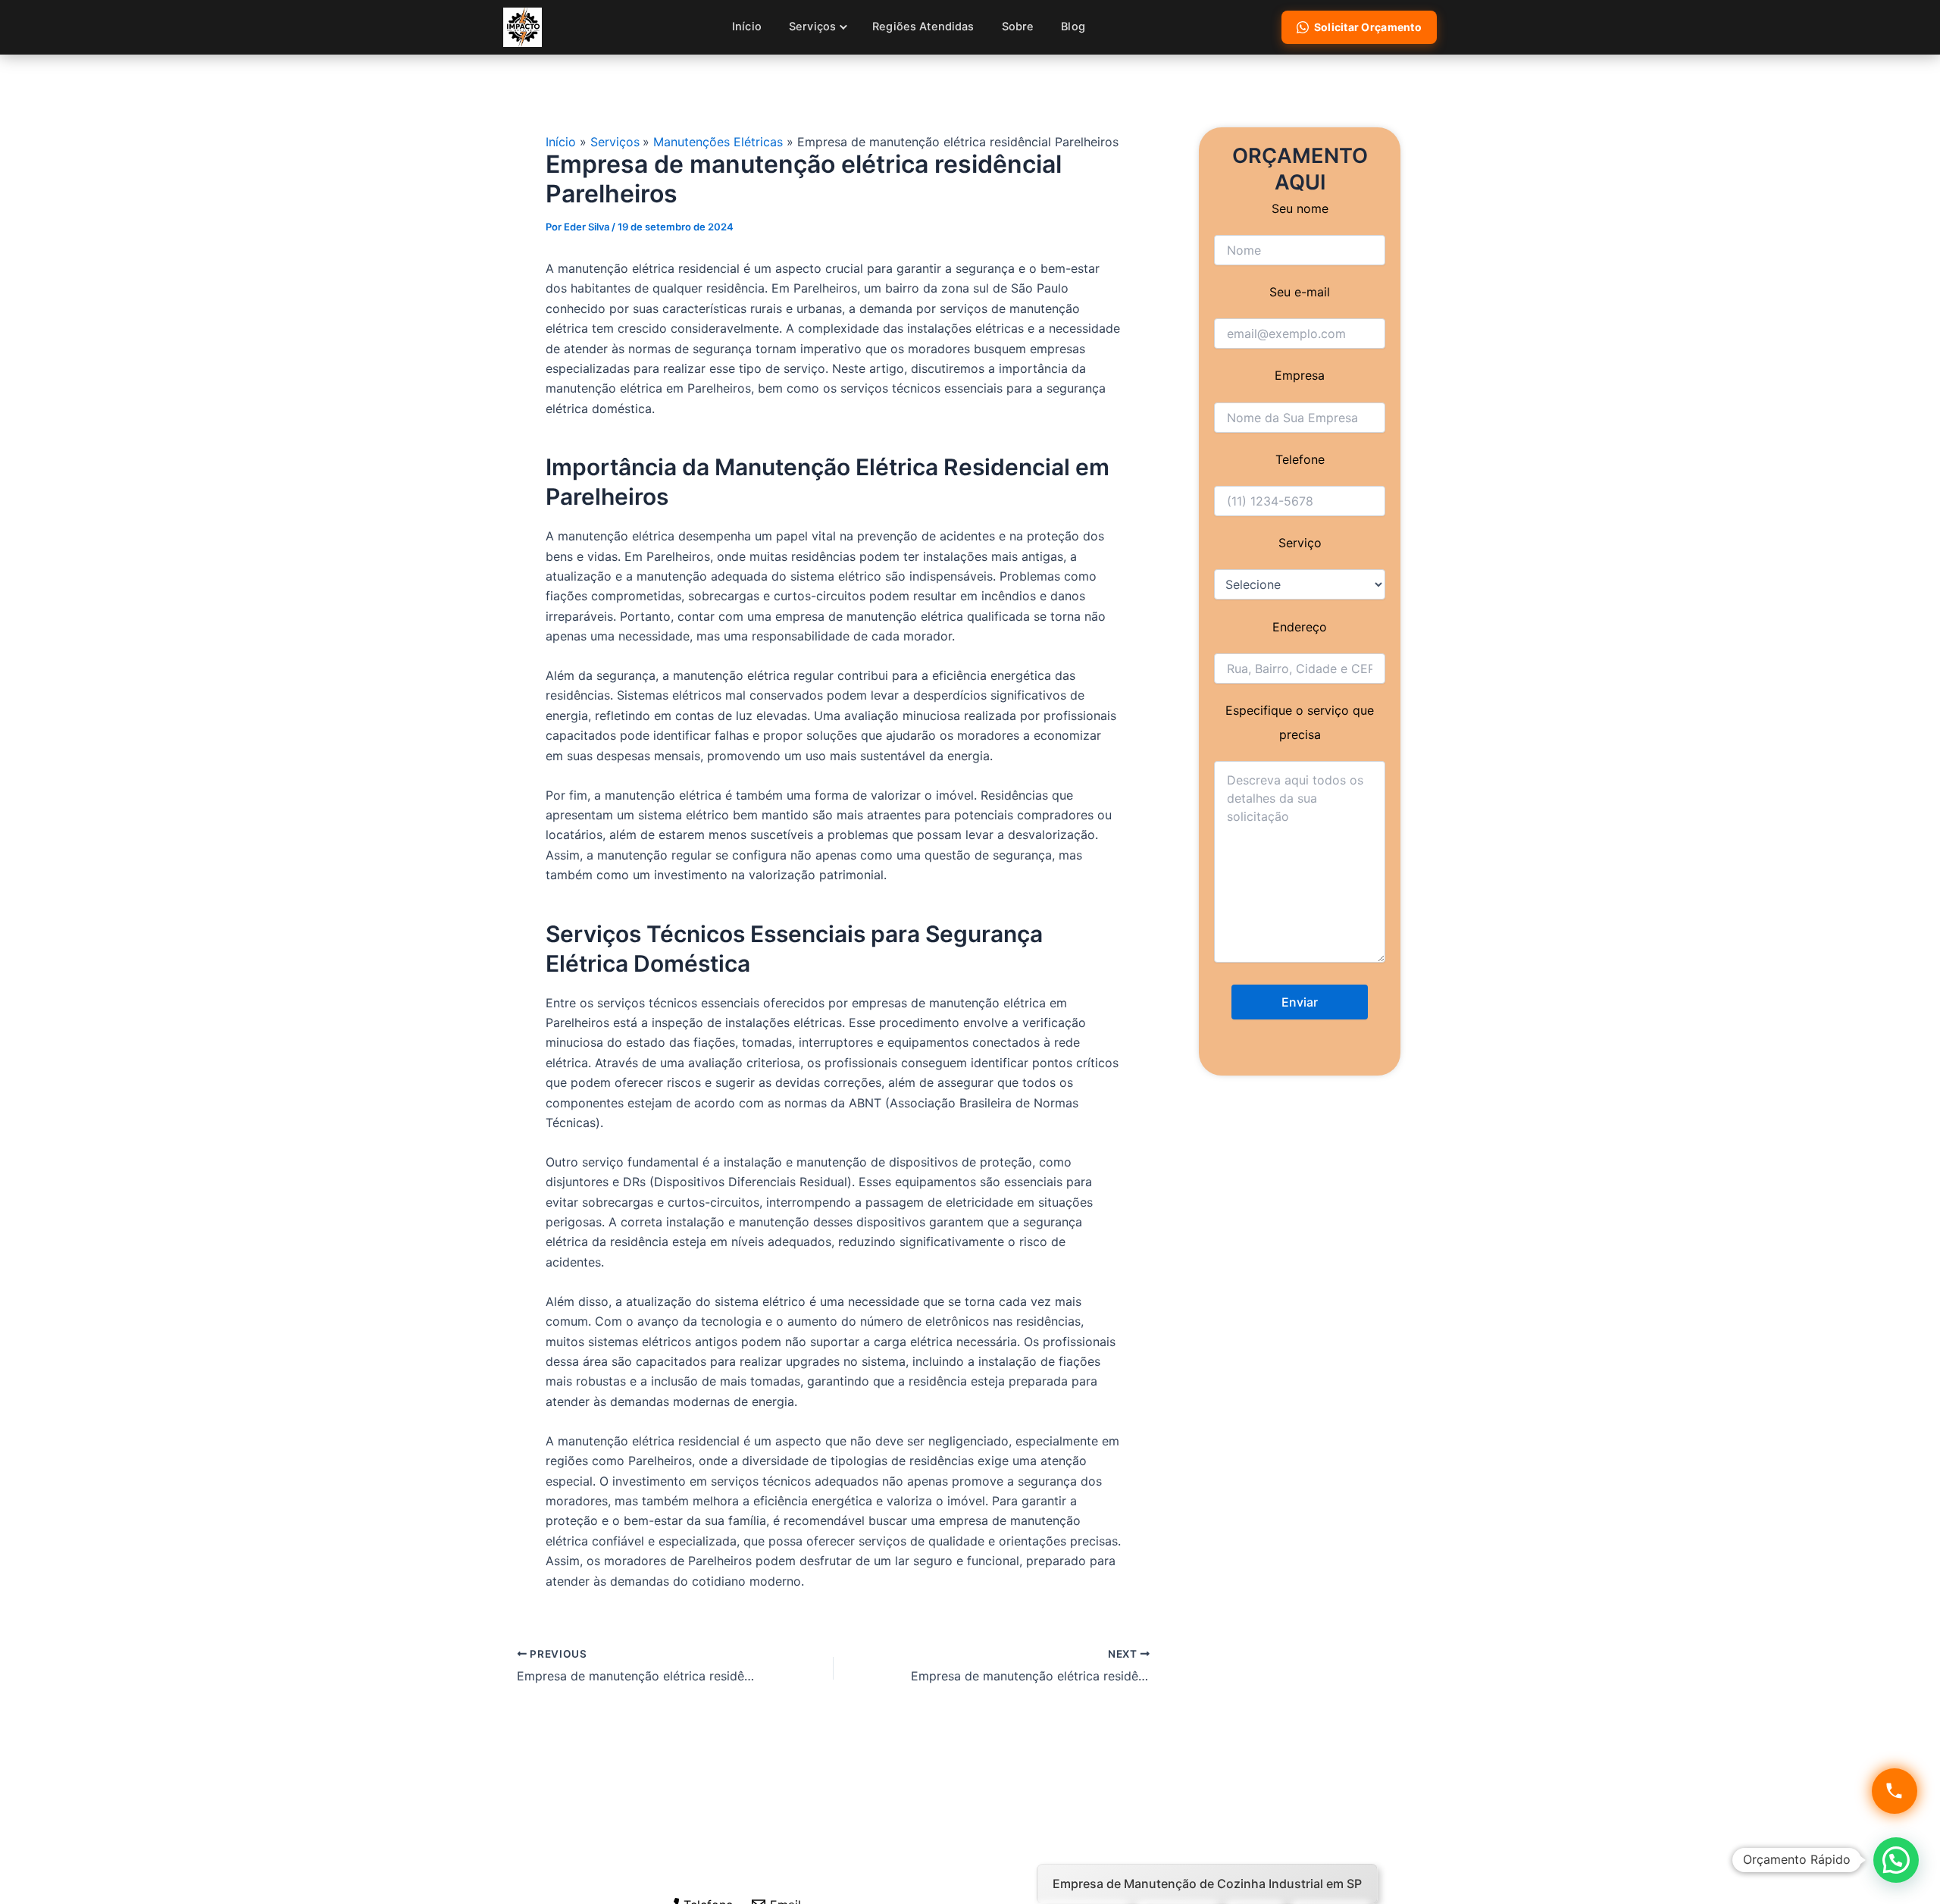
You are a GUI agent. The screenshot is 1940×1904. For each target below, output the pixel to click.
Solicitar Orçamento (1368, 27)
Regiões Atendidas (923, 27)
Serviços (812, 27)
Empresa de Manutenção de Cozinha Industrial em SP (1207, 1884)
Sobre (1018, 27)
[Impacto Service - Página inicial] (523, 27)
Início (747, 27)
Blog (1073, 27)
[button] (1896, 1860)
